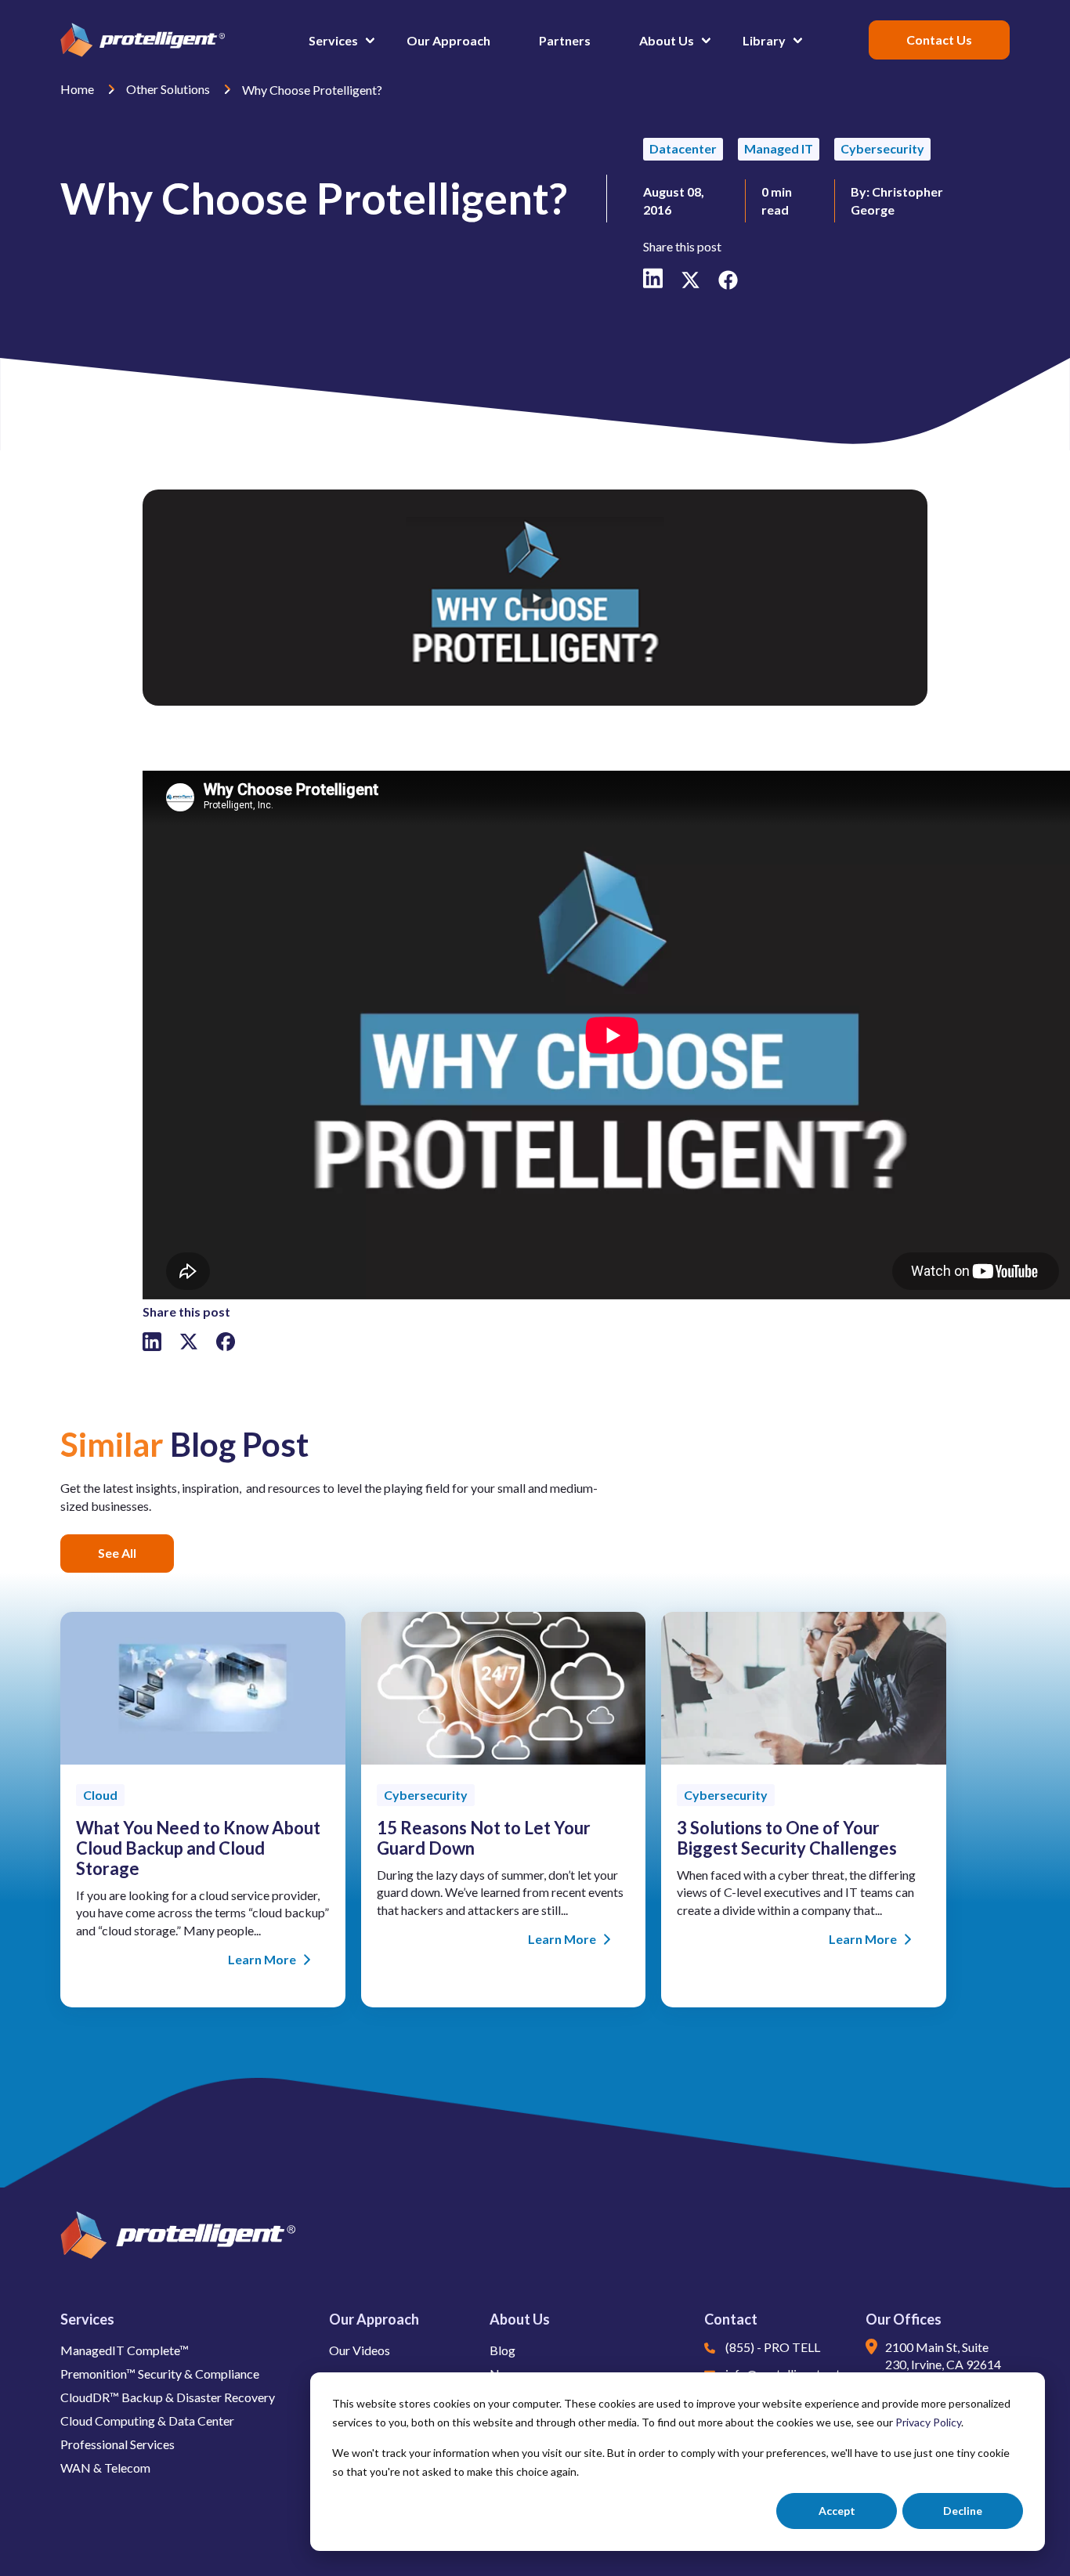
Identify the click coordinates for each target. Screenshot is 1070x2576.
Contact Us (939, 40)
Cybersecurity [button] (426, 1795)
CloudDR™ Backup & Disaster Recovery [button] (168, 2397)
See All (117, 1553)
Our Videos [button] (360, 2350)
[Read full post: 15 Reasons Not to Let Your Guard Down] (504, 1759)
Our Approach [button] (448, 40)
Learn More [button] (262, 1959)
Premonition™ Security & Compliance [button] (160, 2374)
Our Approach (374, 2319)
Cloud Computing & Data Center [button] (147, 2421)
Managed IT (779, 148)
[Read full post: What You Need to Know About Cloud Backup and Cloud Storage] (203, 1759)
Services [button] (333, 40)
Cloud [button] (100, 1795)
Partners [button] (565, 40)
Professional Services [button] (117, 2444)
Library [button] (764, 40)
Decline (963, 2511)
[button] (625, 40)
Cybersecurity (882, 148)
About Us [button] (667, 40)
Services (87, 2319)
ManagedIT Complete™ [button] (125, 2350)
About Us (520, 2319)
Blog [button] (502, 2350)
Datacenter (683, 148)
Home (78, 89)
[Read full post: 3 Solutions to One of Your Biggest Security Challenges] (804, 1759)
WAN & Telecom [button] (105, 2468)
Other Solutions (169, 89)
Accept (837, 2511)
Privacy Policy (928, 2422)
